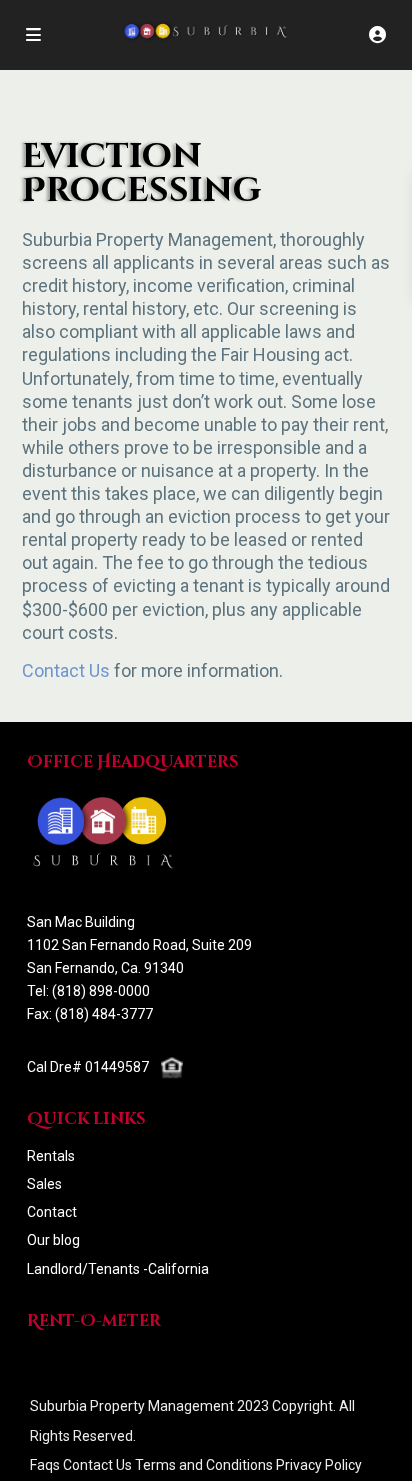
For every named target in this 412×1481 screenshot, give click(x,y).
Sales (44, 1184)
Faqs (45, 1465)
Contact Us (66, 670)
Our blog (53, 1240)
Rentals (51, 1156)
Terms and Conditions (204, 1465)
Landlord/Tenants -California (118, 1269)
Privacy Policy (319, 1465)
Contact (52, 1212)
